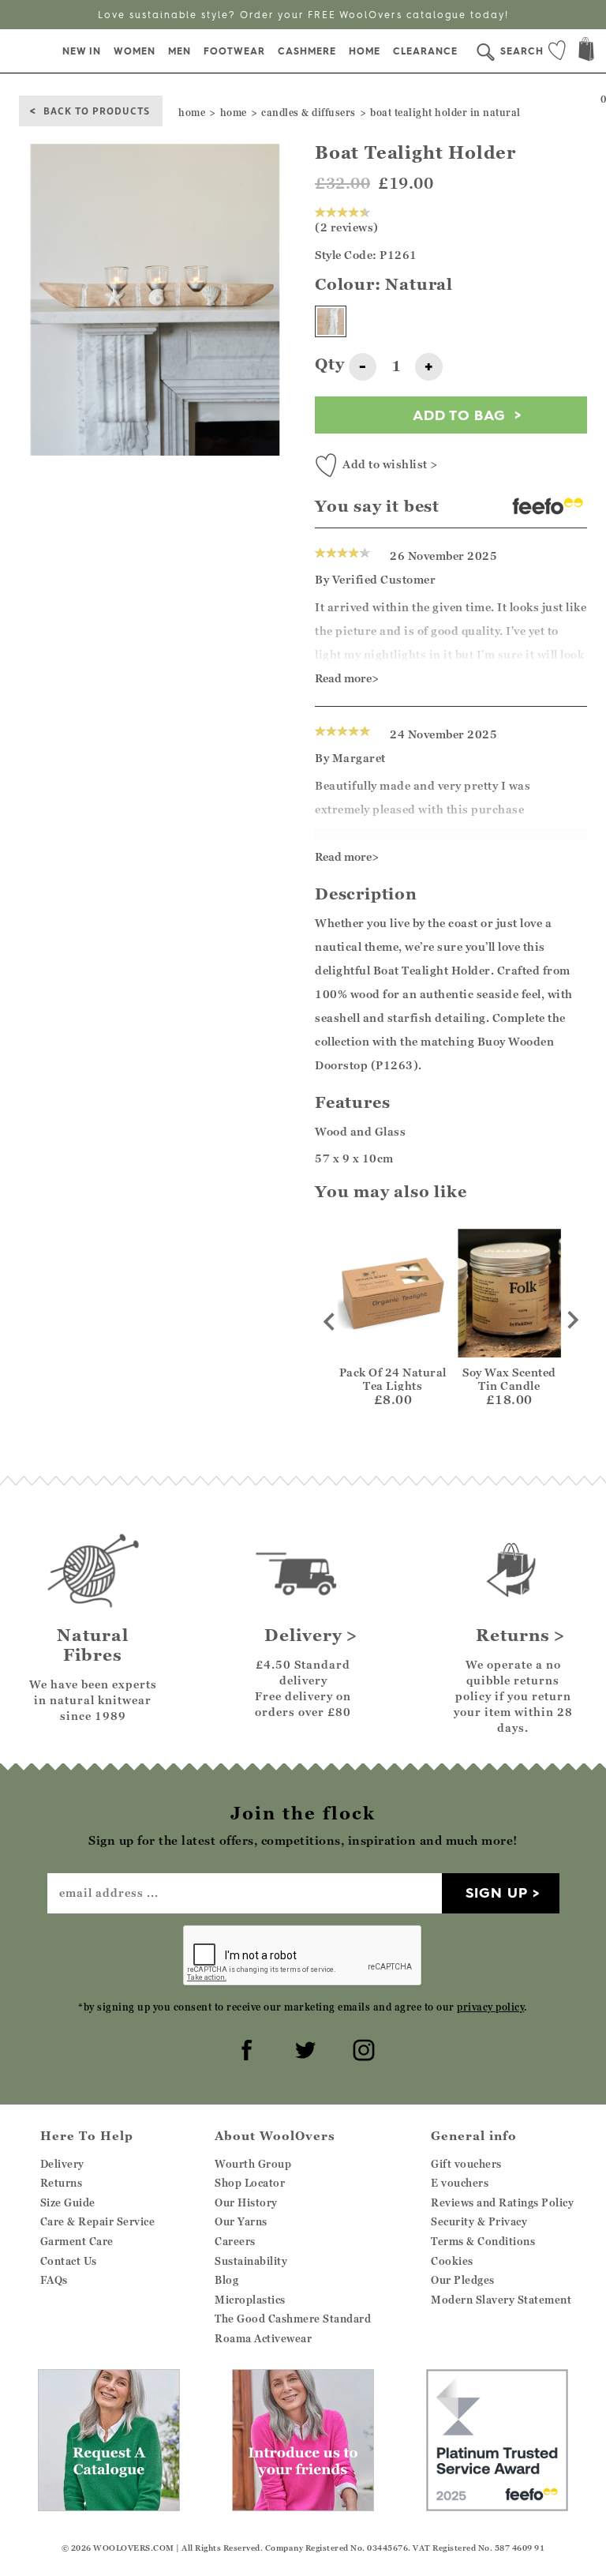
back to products (97, 110)
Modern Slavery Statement (501, 2300)
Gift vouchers (466, 2164)
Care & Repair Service (98, 2221)
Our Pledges (463, 2280)
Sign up (497, 1893)
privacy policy (490, 2007)
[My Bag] (586, 51)
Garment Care (77, 2241)
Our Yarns (241, 2221)
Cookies (452, 2261)
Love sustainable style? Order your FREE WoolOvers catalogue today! (303, 15)
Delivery (62, 2164)
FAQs (54, 2280)
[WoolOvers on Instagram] (361, 2048)
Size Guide (68, 2202)
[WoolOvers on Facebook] (245, 2048)
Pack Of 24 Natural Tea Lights (393, 1379)
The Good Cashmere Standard (293, 2319)
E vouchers (460, 2183)
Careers (235, 2241)
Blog (226, 2280)
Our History (246, 2202)
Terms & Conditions (483, 2241)
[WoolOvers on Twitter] (303, 2048)
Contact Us (69, 2261)
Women (135, 51)
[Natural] (331, 321)
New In (82, 51)
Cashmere (307, 51)
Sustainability (251, 2261)
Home (365, 51)
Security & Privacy (479, 2221)
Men (180, 51)
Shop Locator (250, 2183)
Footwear (234, 51)
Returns (62, 2183)
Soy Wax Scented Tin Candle (509, 1379)
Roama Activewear (263, 2338)
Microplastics (250, 2300)
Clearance (425, 51)
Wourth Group (253, 2164)
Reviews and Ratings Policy (502, 2202)
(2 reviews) (347, 227)
